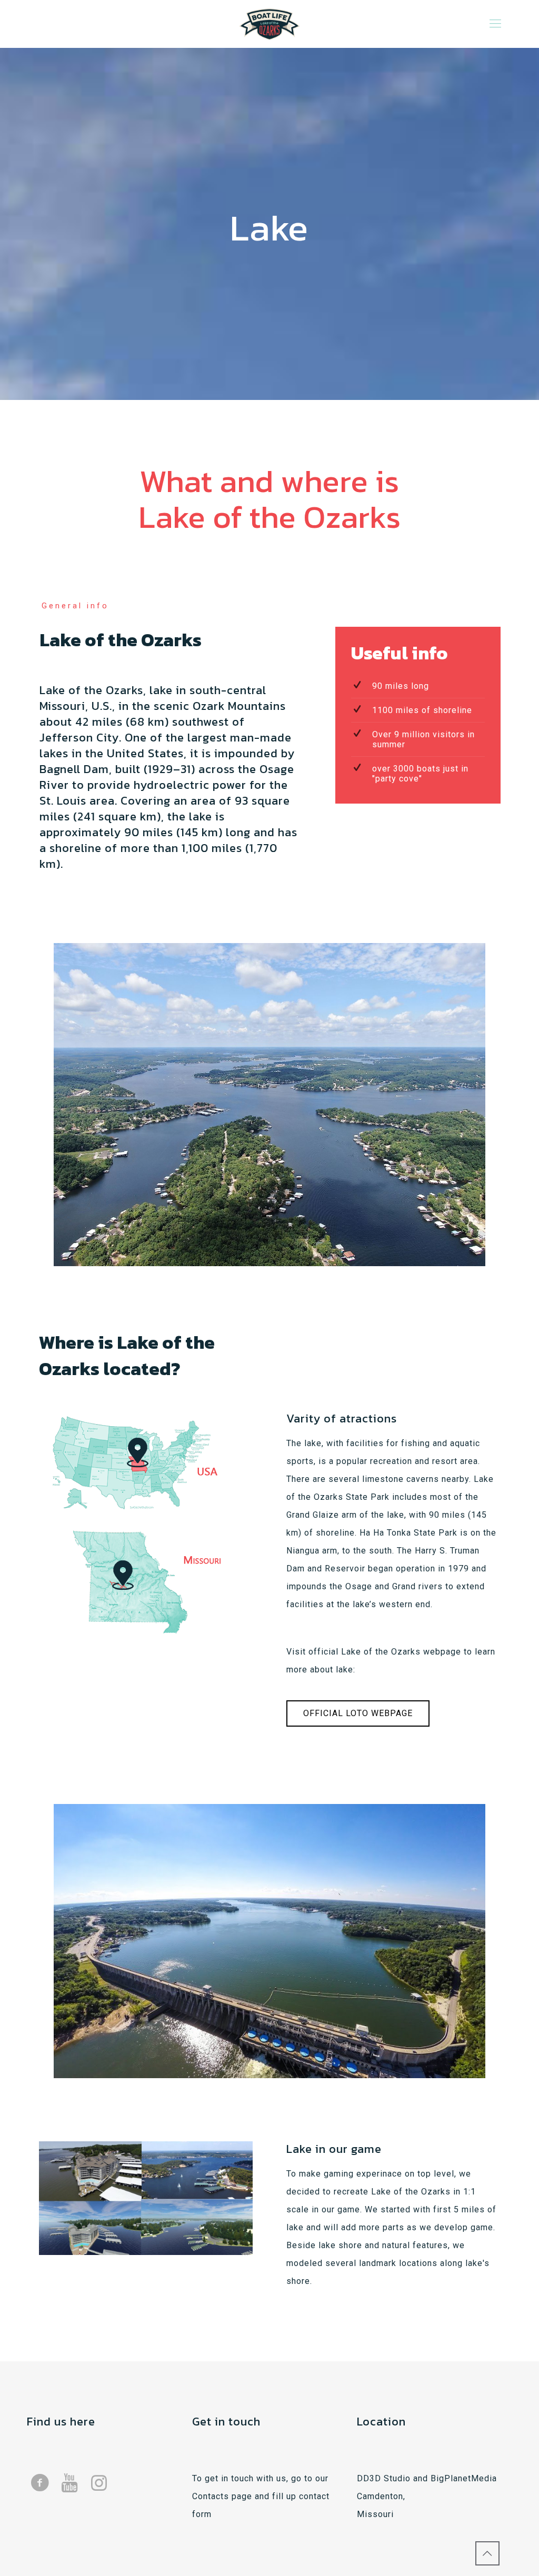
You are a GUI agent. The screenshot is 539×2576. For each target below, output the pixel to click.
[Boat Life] (269, 24)
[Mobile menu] (495, 24)
